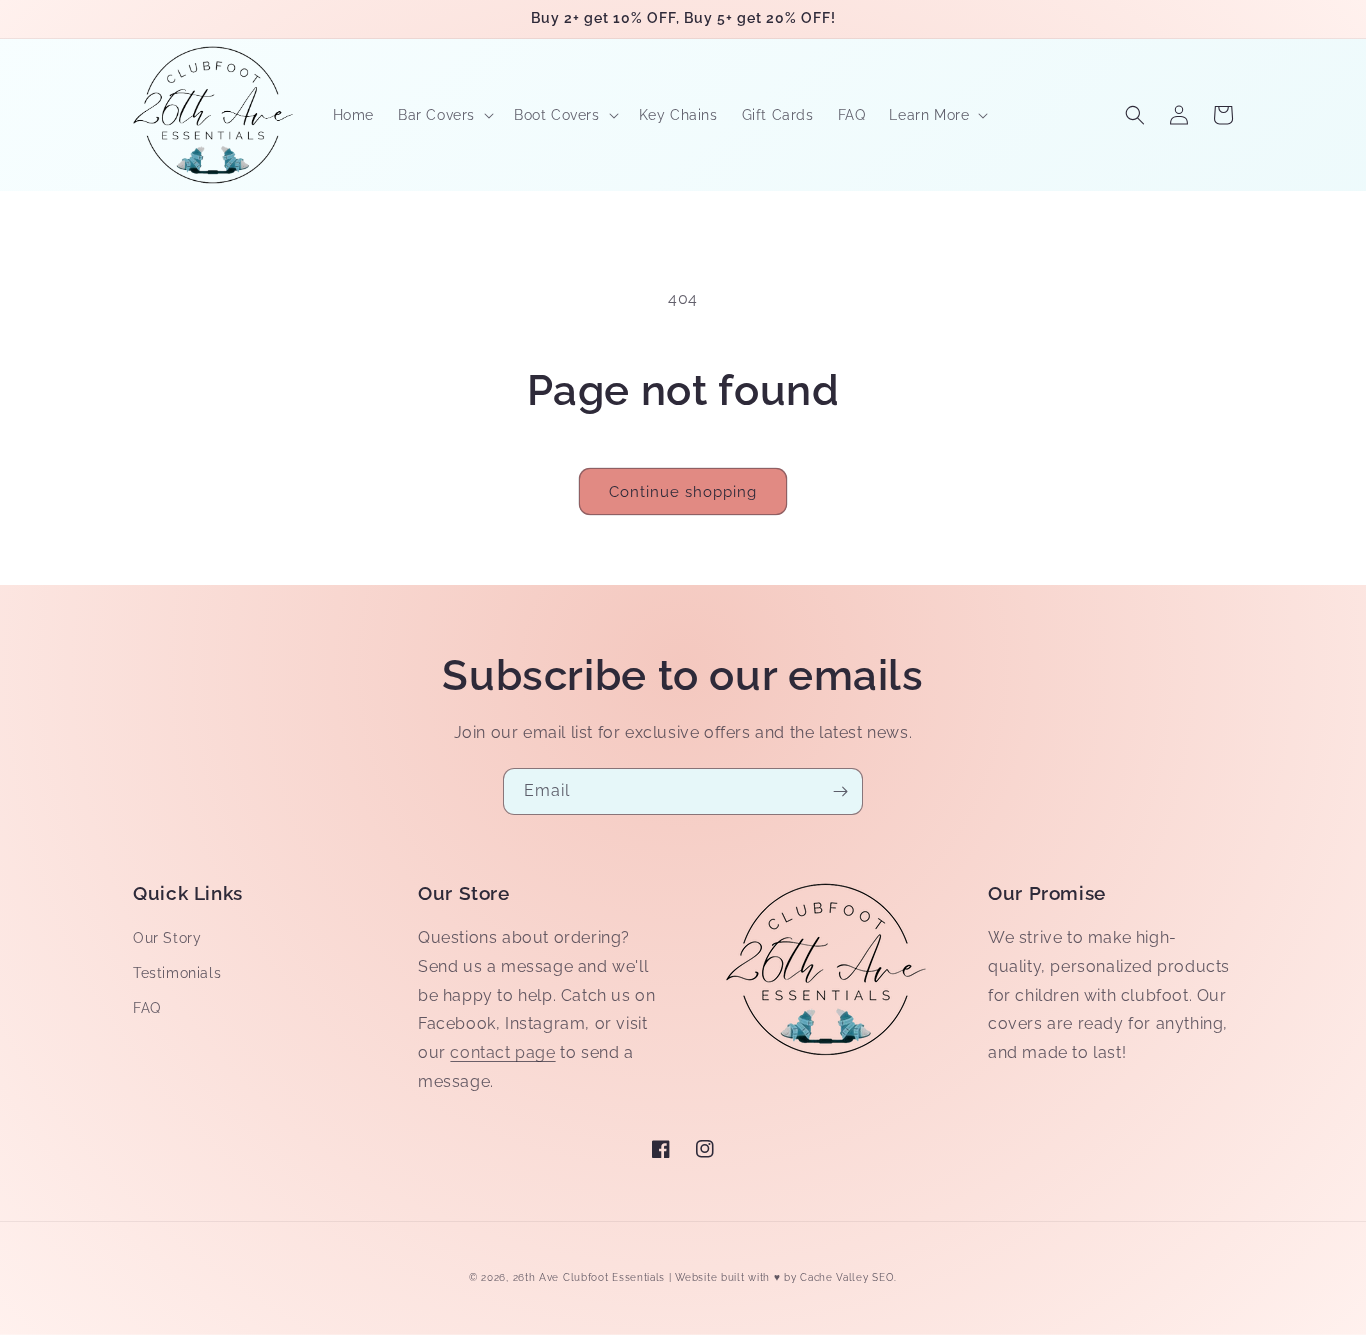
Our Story (167, 938)
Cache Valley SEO (847, 1277)
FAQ (147, 1008)
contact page (502, 1052)
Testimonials (177, 973)
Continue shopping (683, 492)
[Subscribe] (840, 791)
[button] (444, 115)
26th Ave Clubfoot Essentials (591, 1277)
